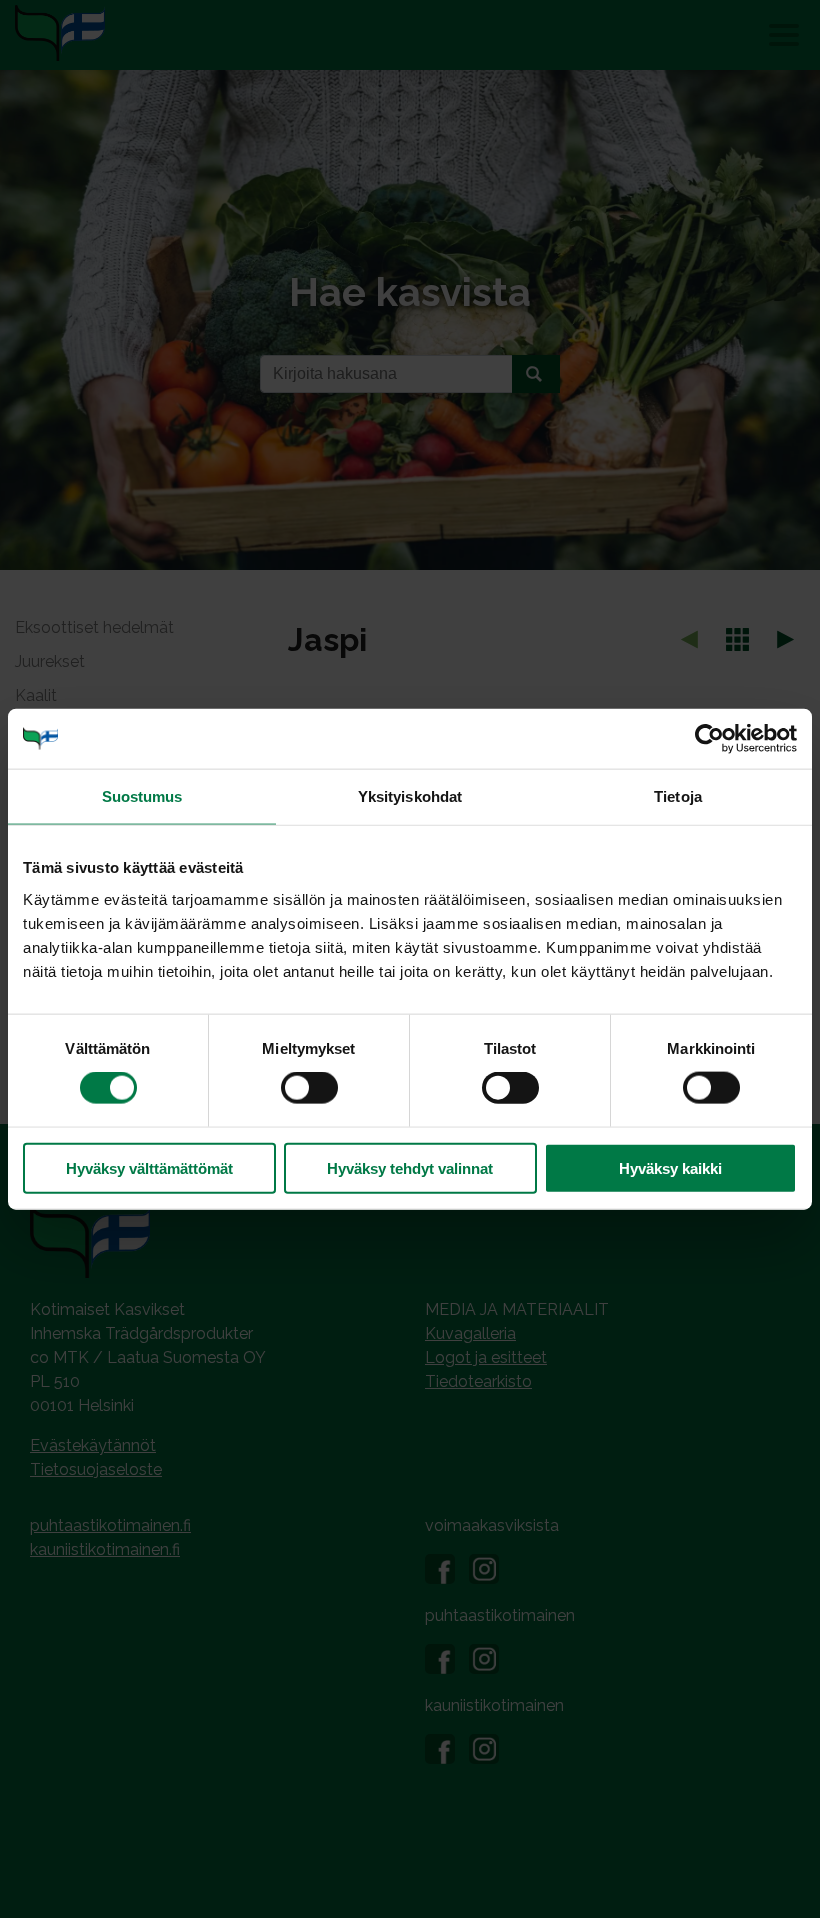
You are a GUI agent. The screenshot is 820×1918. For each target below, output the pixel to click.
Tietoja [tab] (678, 796)
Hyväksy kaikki (670, 1167)
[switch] (309, 1088)
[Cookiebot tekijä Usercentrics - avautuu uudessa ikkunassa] (709, 739)
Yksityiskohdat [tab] (410, 796)
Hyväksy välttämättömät (149, 1167)
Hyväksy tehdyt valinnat (410, 1167)
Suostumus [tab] (142, 796)
